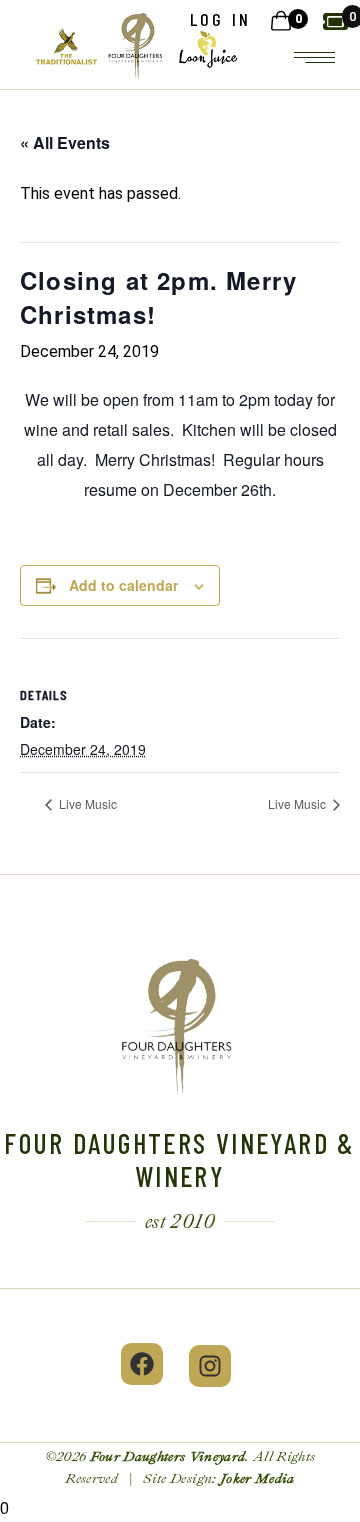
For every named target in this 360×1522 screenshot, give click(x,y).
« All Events (65, 142)
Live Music (86, 803)
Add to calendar (123, 585)
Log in (220, 19)
